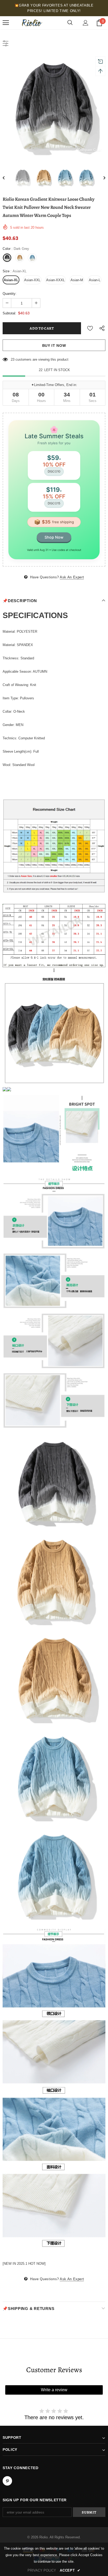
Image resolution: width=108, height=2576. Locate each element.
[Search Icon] (70, 23)
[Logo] (31, 23)
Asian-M (77, 280)
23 (13, 359)
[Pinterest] (7, 2481)
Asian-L (95, 280)
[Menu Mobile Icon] (6, 23)
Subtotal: (9, 313)
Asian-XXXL (55, 280)
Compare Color (90, 150)
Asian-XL (11, 280)
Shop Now (54, 537)
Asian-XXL (32, 280)
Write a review (54, 2390)
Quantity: (10, 294)
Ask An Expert (72, 577)
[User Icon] (86, 23)
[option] (54, 106)
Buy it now (54, 345)
